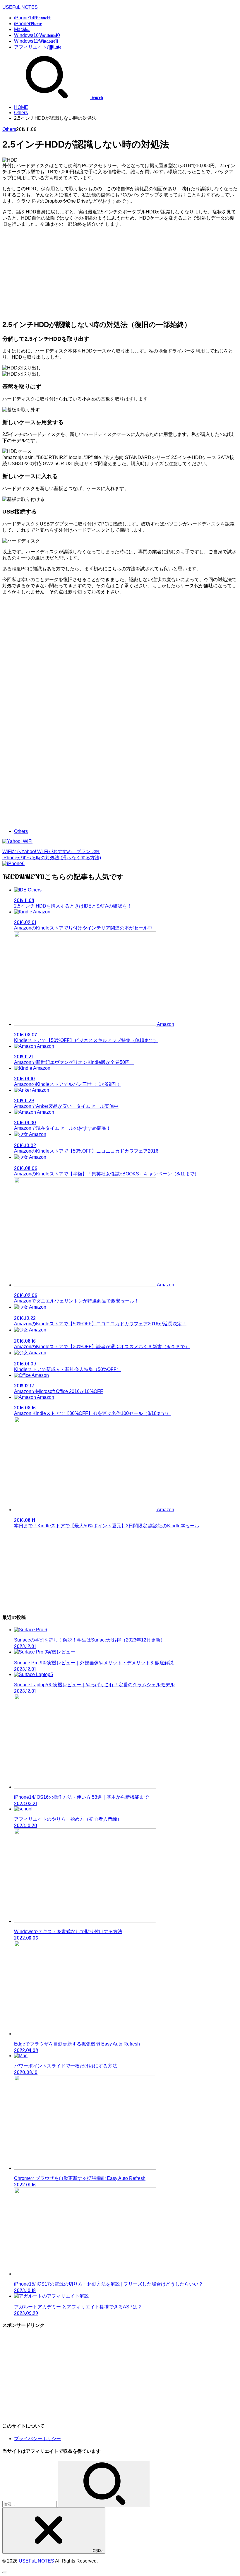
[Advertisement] (120, 273)
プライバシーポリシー (37, 2439)
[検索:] (30, 2504)
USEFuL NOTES (20, 7)
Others (21, 113)
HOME (21, 107)
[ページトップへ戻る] (5, 2572)
